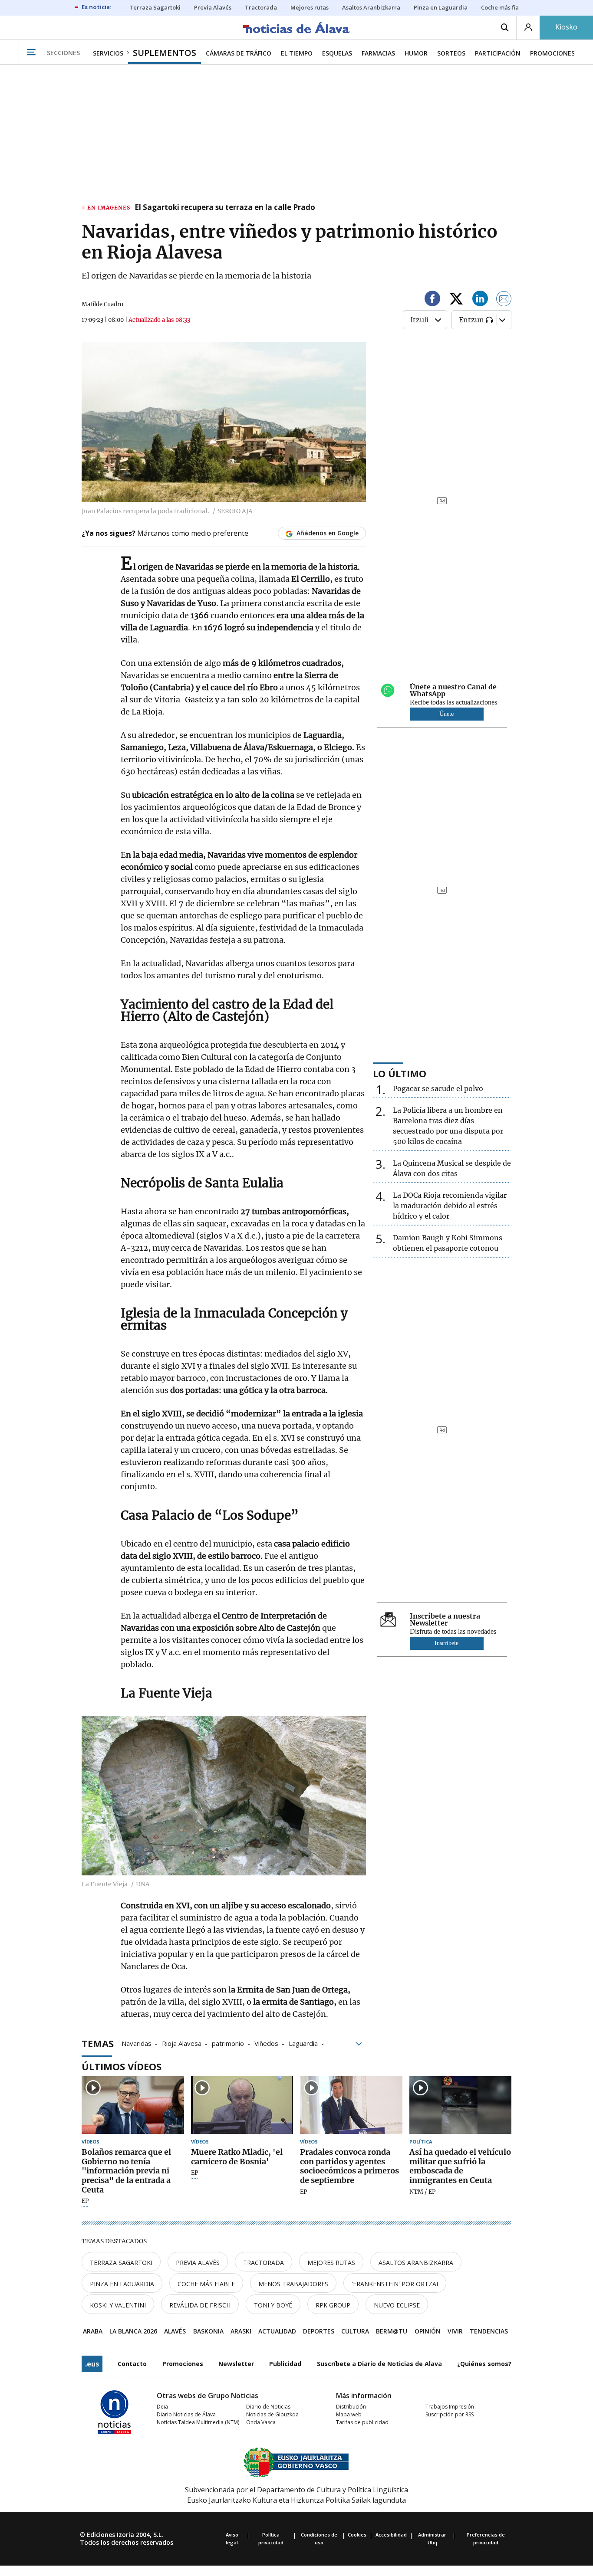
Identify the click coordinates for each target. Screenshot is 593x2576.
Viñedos (266, 2043)
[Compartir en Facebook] (432, 300)
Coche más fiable (206, 2284)
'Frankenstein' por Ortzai (395, 2284)
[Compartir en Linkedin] (480, 300)
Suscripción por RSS (450, 2414)
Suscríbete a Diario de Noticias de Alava (379, 2364)
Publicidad (285, 2364)
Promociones (183, 2364)
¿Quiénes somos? (484, 2364)
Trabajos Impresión (450, 2407)
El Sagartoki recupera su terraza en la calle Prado (225, 208)
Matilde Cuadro (102, 304)
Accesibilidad (391, 2535)
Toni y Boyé (273, 2305)
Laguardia (303, 2043)
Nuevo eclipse (397, 2305)
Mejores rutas (331, 2263)
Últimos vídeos (122, 2066)
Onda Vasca (261, 2422)
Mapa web (349, 2414)
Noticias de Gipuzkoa (272, 2414)
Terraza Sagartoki (121, 2263)
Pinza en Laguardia (122, 2284)
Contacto (132, 2364)
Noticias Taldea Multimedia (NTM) (198, 2422)
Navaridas (137, 2043)
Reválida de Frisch (200, 2305)
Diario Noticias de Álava (186, 2414)
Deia (162, 2407)
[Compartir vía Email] (504, 300)
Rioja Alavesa (182, 2043)
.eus (92, 2364)
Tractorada (264, 2263)
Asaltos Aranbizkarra (416, 2263)
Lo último (400, 1073)
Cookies (357, 2535)
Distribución (351, 2407)
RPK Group (333, 2305)
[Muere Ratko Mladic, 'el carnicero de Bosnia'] (242, 2105)
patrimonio (228, 2043)
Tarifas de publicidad (362, 2422)
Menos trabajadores (293, 2284)
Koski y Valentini (118, 2305)
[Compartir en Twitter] (456, 300)
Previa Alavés (198, 2263)
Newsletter (236, 2364)
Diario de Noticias (268, 2407)
